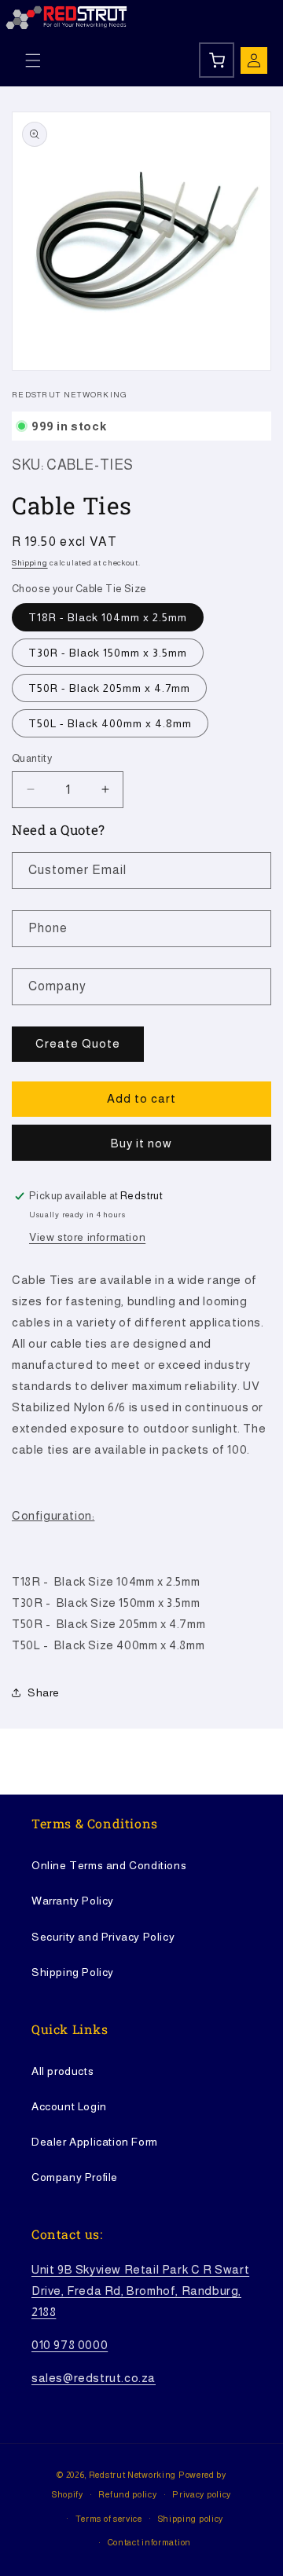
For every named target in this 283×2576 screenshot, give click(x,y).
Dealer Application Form (95, 2142)
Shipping (30, 563)
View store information (87, 1237)
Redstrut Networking (132, 2475)
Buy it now (141, 1143)
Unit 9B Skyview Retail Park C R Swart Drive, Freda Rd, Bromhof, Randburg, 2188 (140, 2291)
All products (62, 2071)
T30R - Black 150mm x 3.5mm (108, 653)
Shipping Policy (73, 1972)
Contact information (149, 2542)
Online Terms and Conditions (109, 1865)
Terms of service (109, 2519)
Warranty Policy (73, 1901)
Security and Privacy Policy (103, 1937)
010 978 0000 (70, 2345)
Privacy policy (202, 2494)
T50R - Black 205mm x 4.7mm (109, 688)
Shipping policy (191, 2519)
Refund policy (127, 2494)
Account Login (69, 2106)
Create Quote (78, 1043)
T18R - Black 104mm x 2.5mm (108, 617)
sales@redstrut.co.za (94, 2378)
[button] (33, 60)
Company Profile (75, 2177)
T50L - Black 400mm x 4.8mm (110, 723)
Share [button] (44, 1692)
